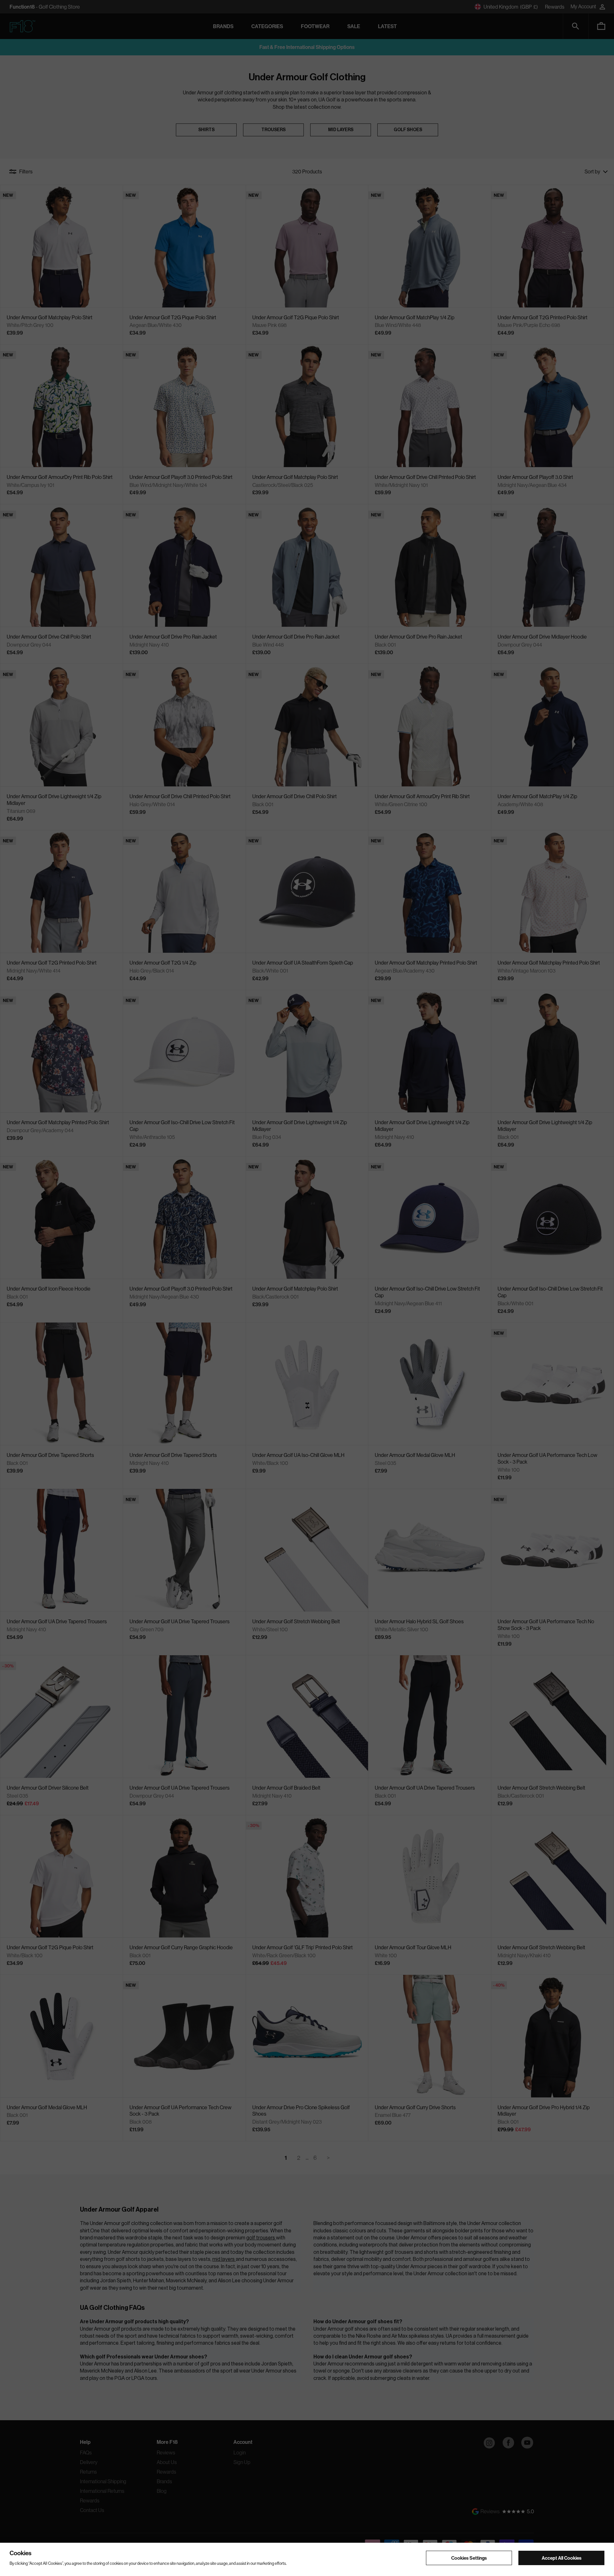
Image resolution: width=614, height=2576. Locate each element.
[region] (307, 2559)
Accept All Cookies (562, 2558)
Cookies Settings (469, 2558)
